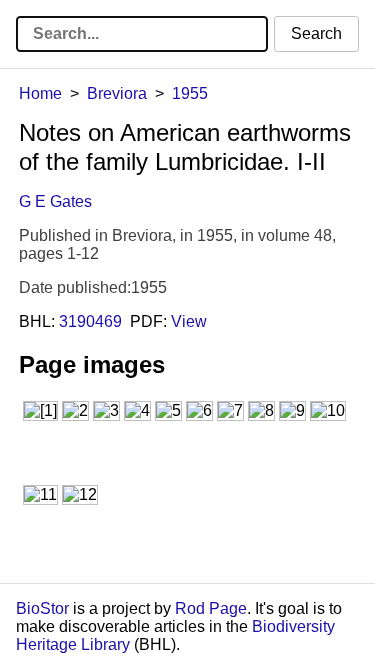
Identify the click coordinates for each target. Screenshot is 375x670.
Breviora (117, 93)
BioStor (42, 608)
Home (40, 93)
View (189, 321)
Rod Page (211, 608)
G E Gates (55, 201)
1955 (190, 93)
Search (316, 33)
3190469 (90, 321)
